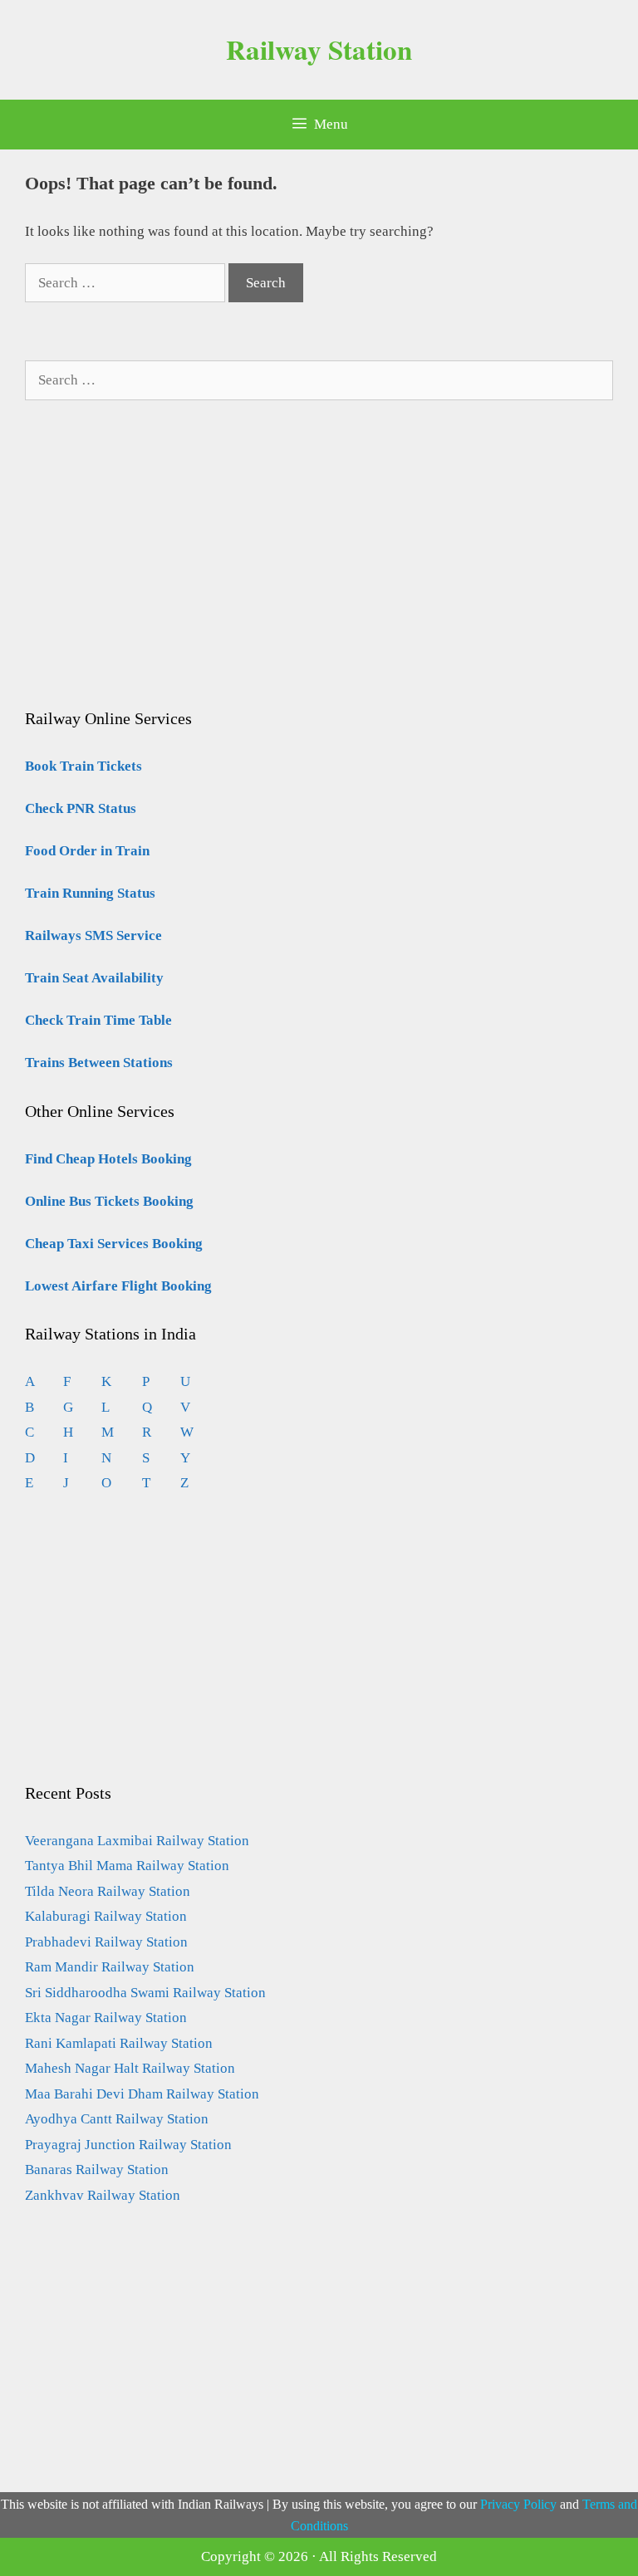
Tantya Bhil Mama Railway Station (127, 1866)
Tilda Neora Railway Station (108, 1891)
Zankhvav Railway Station (103, 2195)
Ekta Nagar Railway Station (106, 2018)
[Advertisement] (150, 571)
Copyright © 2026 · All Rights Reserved (319, 2556)
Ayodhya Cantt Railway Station (117, 2119)
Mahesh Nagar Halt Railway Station (130, 2068)
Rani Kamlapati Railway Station (119, 2043)
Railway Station (319, 49)
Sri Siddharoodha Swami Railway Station (145, 1993)
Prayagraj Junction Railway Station (128, 2145)
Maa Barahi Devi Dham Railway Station (142, 2094)
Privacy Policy (518, 2504)
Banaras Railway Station (97, 2170)
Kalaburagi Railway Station (106, 1916)
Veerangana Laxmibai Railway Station (137, 1841)
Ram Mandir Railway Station (110, 1967)
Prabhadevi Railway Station (106, 1942)
